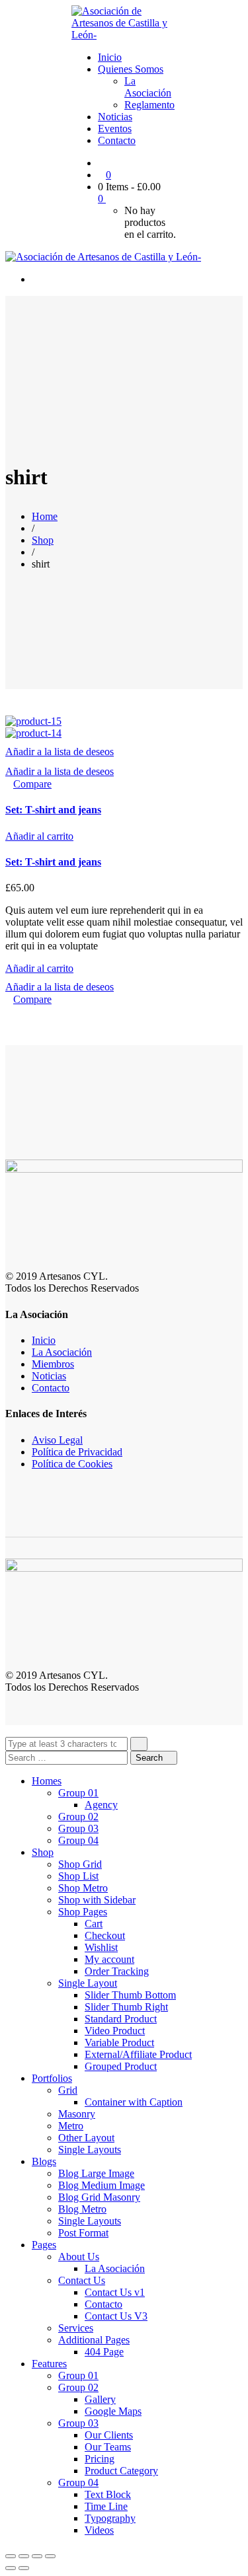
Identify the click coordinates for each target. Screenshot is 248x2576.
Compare (32, 784)
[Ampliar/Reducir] (50, 2556)
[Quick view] (9, 784)
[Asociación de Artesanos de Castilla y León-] (124, 35)
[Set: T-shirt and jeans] (33, 721)
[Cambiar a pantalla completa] (37, 2556)
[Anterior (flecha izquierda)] (11, 2568)
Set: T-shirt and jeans (53, 810)
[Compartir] (24, 2556)
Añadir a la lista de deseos (60, 752)
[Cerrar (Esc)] (11, 2556)
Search (150, 1758)
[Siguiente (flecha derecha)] (24, 2568)
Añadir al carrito (39, 836)
